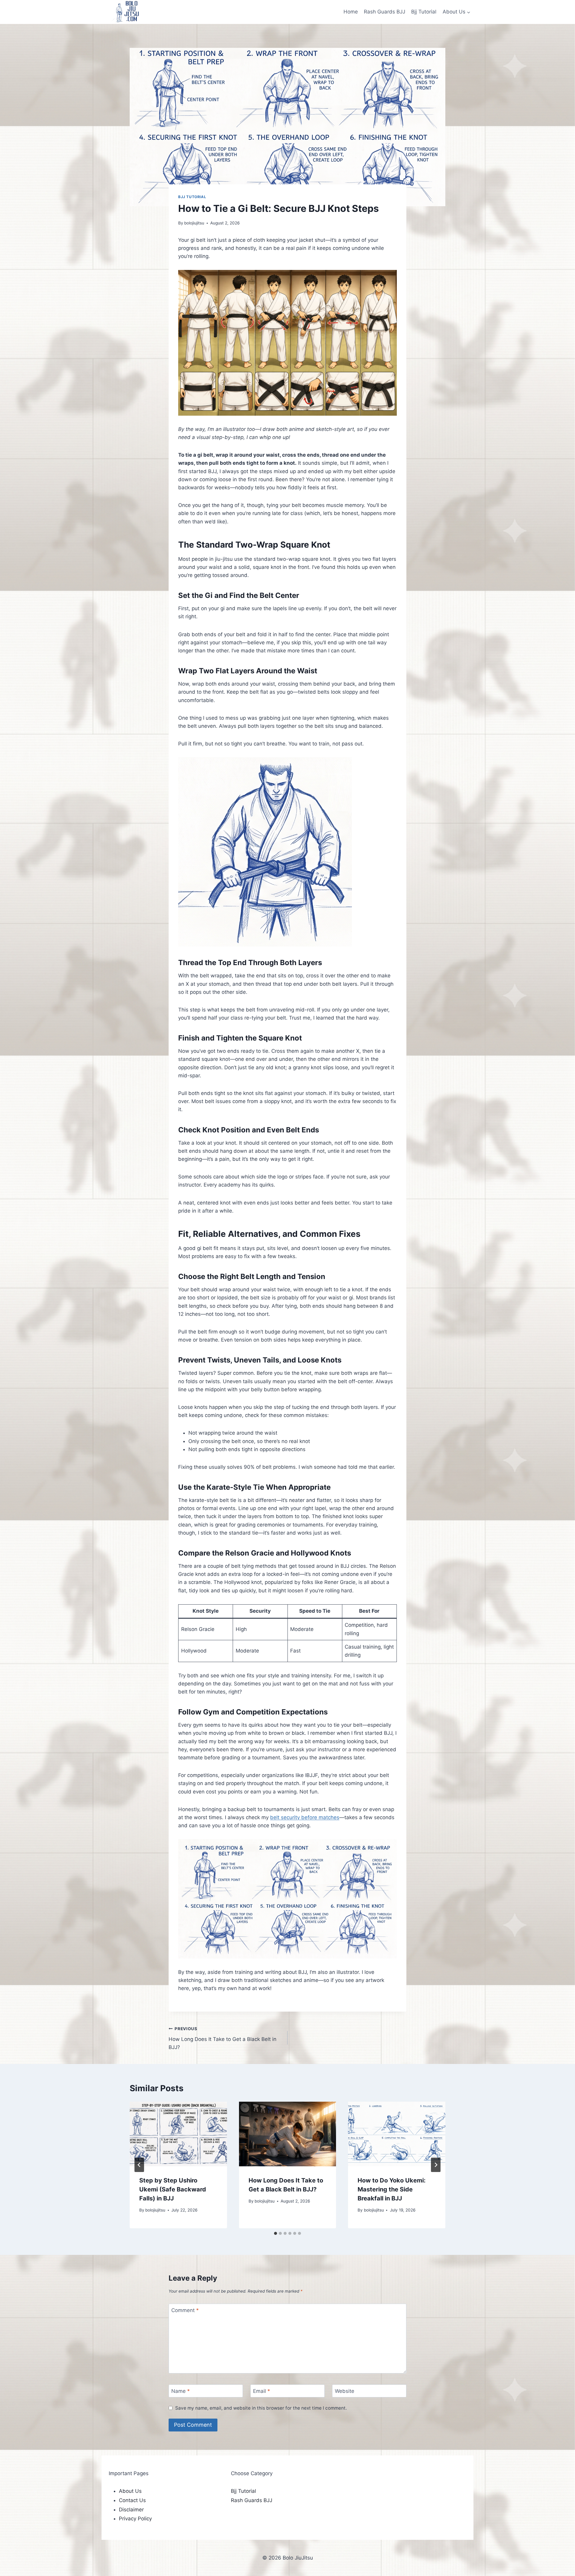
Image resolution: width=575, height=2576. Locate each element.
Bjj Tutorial (424, 12)
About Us (130, 2491)
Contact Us (132, 2500)
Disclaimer (131, 2510)
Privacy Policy (135, 2519)
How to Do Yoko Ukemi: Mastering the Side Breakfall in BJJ (392, 2189)
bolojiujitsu (194, 223)
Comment (185, 2310)
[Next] (436, 2165)
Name (181, 2391)
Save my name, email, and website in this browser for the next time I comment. (261, 2408)
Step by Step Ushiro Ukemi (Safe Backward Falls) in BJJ (173, 2189)
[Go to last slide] (139, 2165)
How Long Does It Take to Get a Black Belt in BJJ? (223, 2038)
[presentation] (178, 2134)
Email (262, 2391)
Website (345, 2391)
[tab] (276, 2233)
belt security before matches (305, 1817)
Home (351, 12)
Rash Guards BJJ (385, 12)
